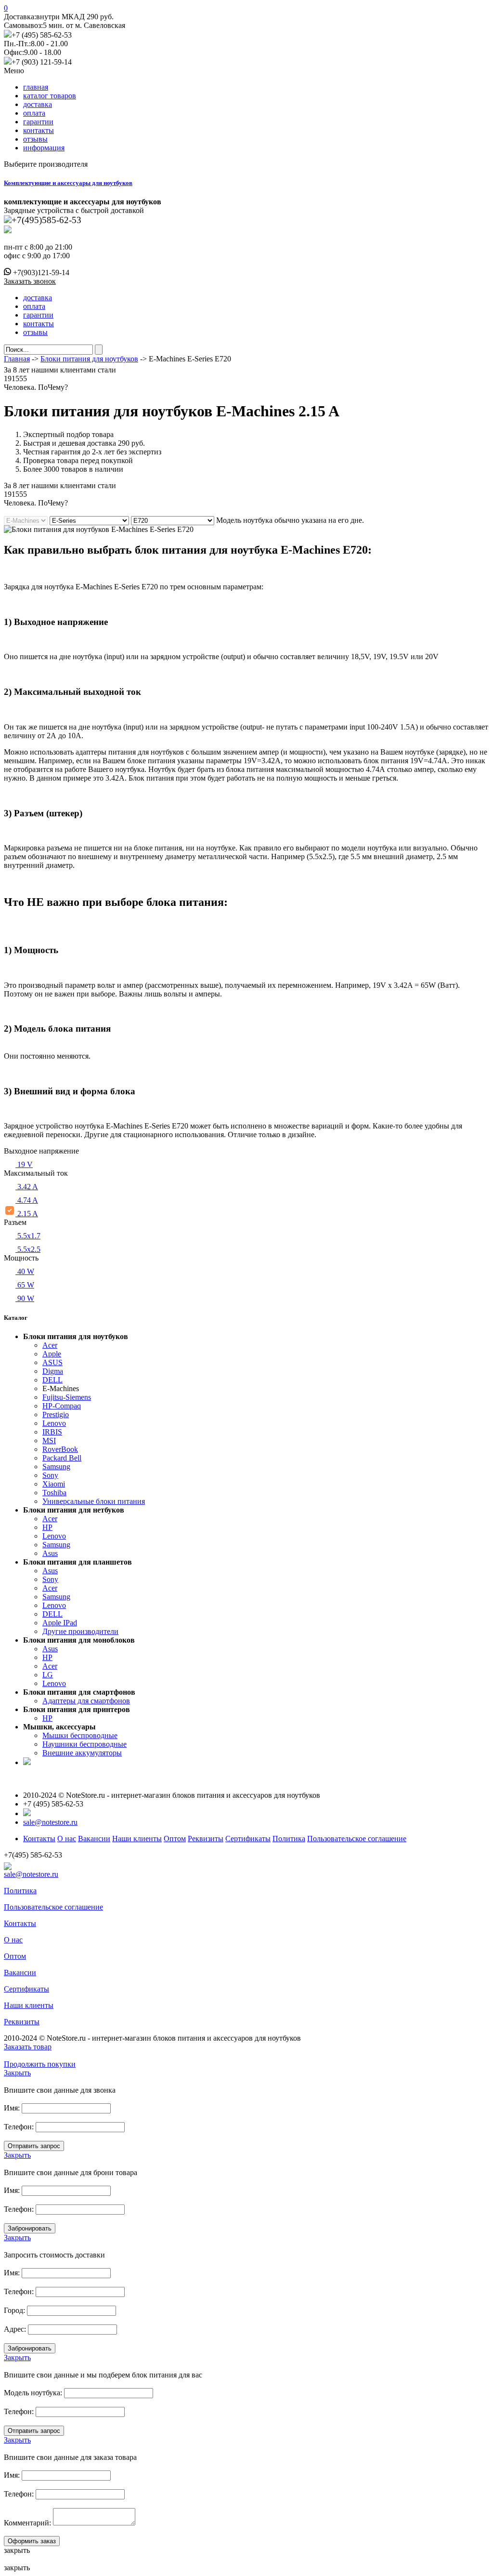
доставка (38, 104)
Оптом (175, 1839)
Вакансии (94, 1839)
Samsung (56, 1467)
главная (36, 87)
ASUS (52, 1362)
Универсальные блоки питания (94, 1501)
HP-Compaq (62, 1406)
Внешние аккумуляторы (82, 1753)
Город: (14, 2310)
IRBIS (52, 1432)
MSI (49, 1441)
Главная (17, 359)
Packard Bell (62, 1458)
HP (47, 1527)
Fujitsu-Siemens (67, 1397)
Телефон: (19, 2127)
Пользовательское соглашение (357, 1839)
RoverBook (60, 1449)
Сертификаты (248, 1839)
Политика (289, 1839)
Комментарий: (27, 2523)
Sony (50, 1475)
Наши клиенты (137, 1839)
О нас (67, 1839)
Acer (50, 1345)
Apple (52, 1354)
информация (44, 148)
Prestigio (56, 1414)
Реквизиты (206, 1839)
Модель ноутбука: (33, 2393)
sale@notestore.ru (50, 1822)
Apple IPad (60, 1623)
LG (48, 1675)
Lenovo (54, 1423)
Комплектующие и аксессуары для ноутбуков (68, 183)
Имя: (12, 2108)
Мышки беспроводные (80, 1735)
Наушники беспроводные (84, 1744)
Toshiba (54, 1493)
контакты (39, 130)
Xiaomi (54, 1484)
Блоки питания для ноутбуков (89, 359)
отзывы (35, 139)
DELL (52, 1380)
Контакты (39, 1839)
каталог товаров (50, 96)
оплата (34, 113)
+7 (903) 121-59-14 (42, 62)
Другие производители (80, 1631)
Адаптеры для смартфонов (86, 1701)
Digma (53, 1371)
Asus (50, 1553)
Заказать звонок (30, 281)
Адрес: (15, 2329)
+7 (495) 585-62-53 (42, 35)
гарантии (38, 122)
